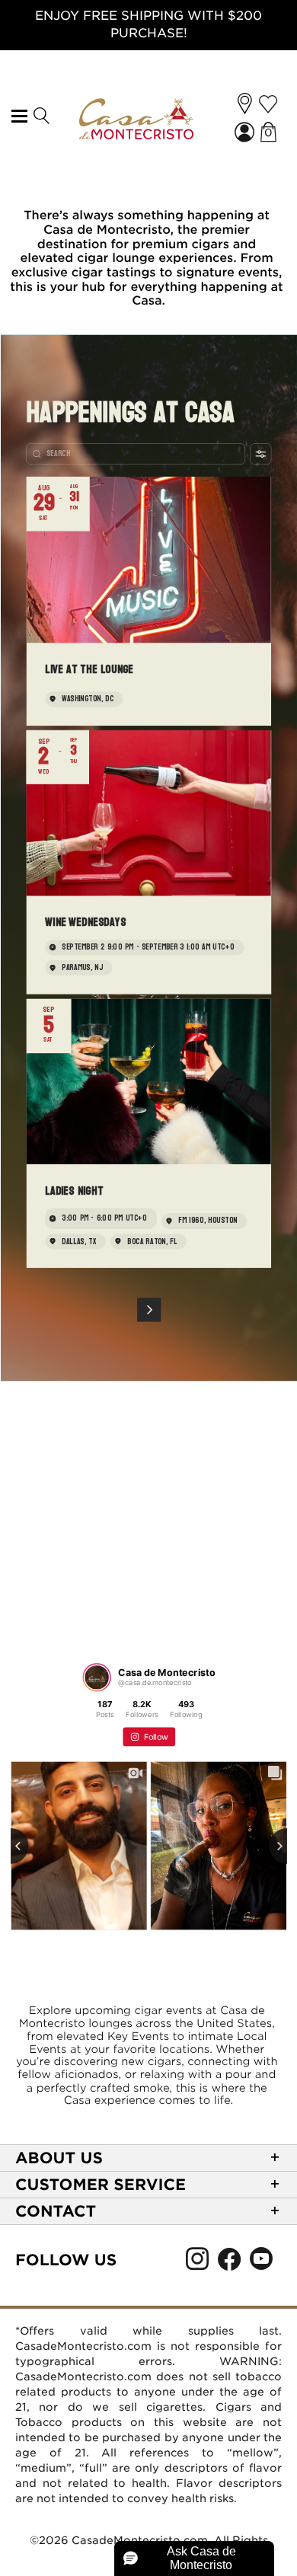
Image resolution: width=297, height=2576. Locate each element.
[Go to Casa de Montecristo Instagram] (197, 2263)
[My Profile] (246, 134)
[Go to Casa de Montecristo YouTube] (261, 2263)
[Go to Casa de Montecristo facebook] (229, 2263)
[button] (245, 104)
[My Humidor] (268, 104)
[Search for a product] (41, 117)
